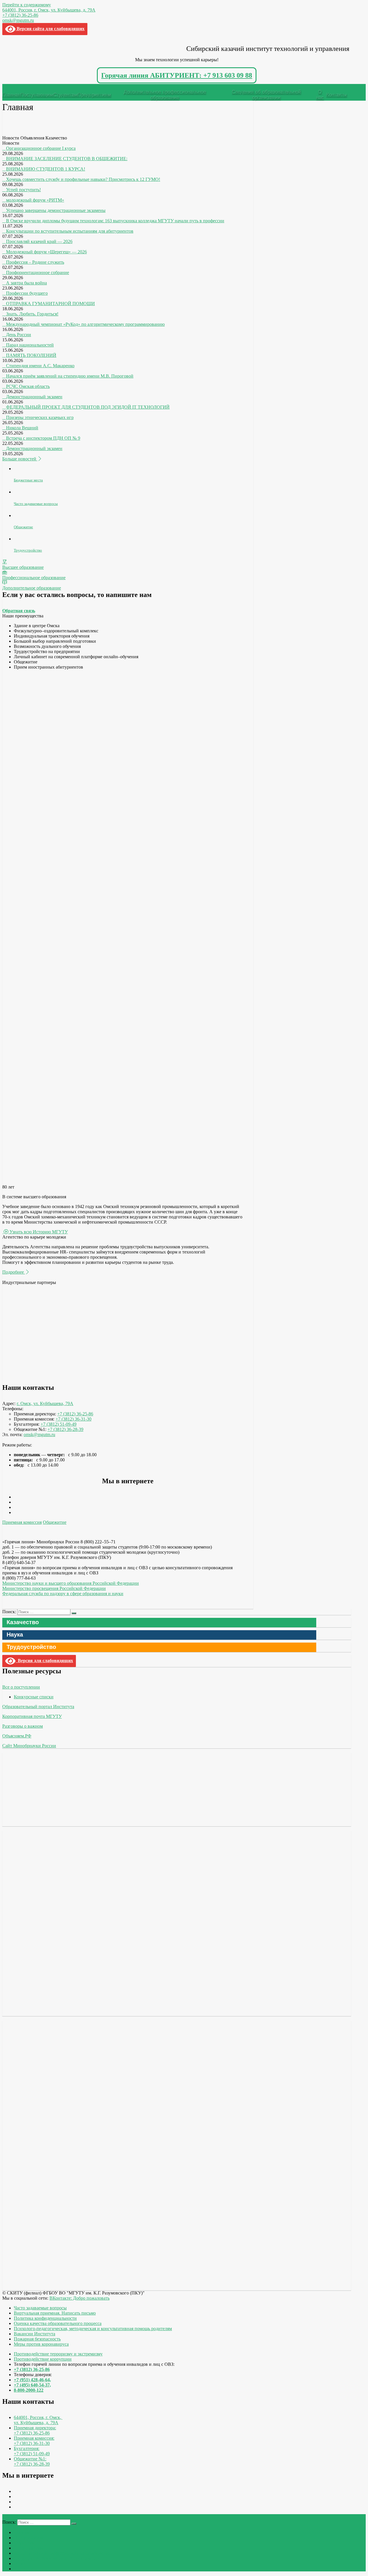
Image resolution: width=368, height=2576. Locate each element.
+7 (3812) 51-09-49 (59, 1424)
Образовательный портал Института (38, 1707)
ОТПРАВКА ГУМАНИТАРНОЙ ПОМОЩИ (50, 304)
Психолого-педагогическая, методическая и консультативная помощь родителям (93, 2329)
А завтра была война (26, 283)
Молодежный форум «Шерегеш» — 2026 (46, 252)
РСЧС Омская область (28, 386)
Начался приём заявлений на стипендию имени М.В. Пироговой (70, 376)
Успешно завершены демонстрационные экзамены (56, 210)
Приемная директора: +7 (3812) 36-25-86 (35, 2430)
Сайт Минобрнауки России (29, 1746)
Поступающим (37, 95)
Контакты (336, 95)
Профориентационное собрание (38, 272)
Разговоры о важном (23, 1726)
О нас (320, 95)
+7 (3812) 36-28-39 (65, 1429)
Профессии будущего (27, 293)
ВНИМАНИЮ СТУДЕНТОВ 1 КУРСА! (46, 169)
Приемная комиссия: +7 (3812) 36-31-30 (34, 2441)
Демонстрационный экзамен (34, 397)
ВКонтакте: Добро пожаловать (79, 2298)
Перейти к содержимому (27, 5)
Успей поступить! (23, 190)
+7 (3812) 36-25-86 (20, 15)
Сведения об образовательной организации (266, 95)
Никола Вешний (22, 428)
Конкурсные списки (34, 1697)
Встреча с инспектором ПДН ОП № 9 (43, 438)
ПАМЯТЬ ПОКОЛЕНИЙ (31, 355)
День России (19, 335)
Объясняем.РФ (17, 1736)
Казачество (23, 1622)
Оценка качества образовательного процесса (58, 2323)
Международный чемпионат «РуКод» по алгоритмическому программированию (85, 324)
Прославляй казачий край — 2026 (39, 241)
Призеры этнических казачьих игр (40, 417)
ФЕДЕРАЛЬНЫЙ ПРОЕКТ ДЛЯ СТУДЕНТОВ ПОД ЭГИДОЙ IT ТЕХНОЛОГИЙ (88, 407)
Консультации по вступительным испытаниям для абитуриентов (70, 231)
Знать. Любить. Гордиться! (32, 314)
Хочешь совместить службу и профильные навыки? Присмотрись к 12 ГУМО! (83, 179)
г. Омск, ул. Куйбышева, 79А (45, 1403)
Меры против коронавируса (41, 2344)
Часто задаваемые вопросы (40, 2308)
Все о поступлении (21, 1687)
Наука (15, 1635)
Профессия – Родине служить (35, 262)
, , (38, 2420)
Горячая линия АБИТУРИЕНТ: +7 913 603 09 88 (177, 75)
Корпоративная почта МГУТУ (32, 1716)
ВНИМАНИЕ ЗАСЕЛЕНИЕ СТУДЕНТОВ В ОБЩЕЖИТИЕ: (67, 159)
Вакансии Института (34, 2334)
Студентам (65, 95)
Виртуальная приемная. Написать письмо (55, 2313)
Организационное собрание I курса (41, 148)
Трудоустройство (31, 1647)
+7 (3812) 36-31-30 (73, 1419)
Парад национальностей (30, 345)
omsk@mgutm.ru (18, 20)
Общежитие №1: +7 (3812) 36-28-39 (32, 2461)
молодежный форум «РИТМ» (35, 200)
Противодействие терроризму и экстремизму (58, 2354)
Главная (11, 95)
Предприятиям (94, 95)
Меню (13, 86)
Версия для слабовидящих (44, 1661)
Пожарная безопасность (37, 2339)
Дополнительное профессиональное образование (165, 95)
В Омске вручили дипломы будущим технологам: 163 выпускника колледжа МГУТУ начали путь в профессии (115, 221)
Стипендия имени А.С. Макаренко (40, 366)
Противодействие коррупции (43, 2359)
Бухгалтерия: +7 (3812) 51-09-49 (32, 2451)
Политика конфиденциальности (45, 2318)
